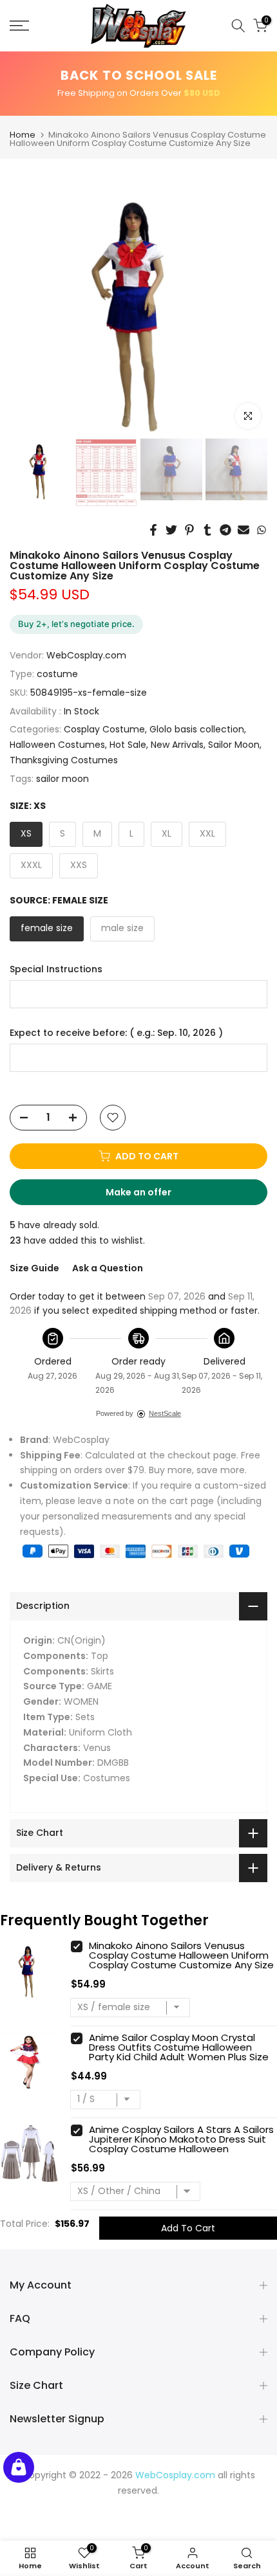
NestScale (165, 1413)
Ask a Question (108, 1268)
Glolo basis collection (197, 729)
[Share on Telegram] (225, 530)
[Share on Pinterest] (189, 530)
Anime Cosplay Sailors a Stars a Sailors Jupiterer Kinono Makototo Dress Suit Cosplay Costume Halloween (181, 2139)
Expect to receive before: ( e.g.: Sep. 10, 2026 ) (116, 1033)
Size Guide (34, 1268)
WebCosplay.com (86, 655)
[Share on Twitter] (171, 530)
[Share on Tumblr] (207, 530)
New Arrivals (177, 745)
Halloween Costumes (57, 745)
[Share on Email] (244, 530)
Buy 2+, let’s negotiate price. (76, 624)
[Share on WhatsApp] (262, 530)
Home (23, 135)
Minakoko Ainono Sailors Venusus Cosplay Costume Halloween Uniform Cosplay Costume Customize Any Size (181, 1955)
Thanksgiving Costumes (64, 760)
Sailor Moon (234, 745)
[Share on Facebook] (153, 530)
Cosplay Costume (104, 729)
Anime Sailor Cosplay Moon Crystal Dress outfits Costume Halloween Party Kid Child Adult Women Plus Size (179, 2047)
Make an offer (151, 1195)
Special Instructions (56, 969)
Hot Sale (128, 745)
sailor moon (62, 779)
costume (57, 674)
